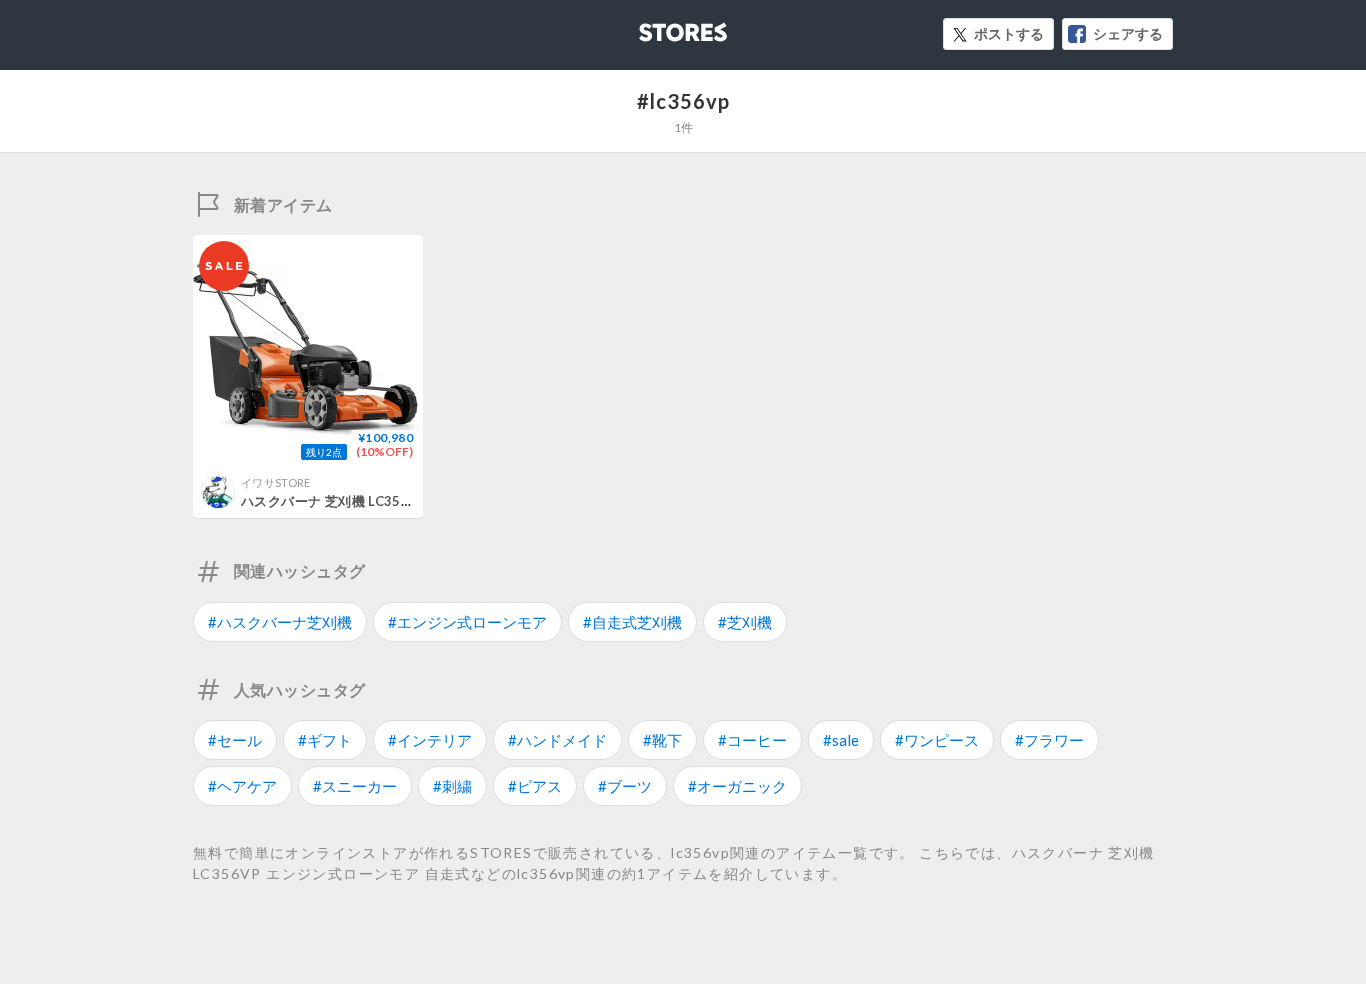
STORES (650, 26)
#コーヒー (752, 740)
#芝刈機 (745, 622)
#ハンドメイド (557, 740)
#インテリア (430, 740)
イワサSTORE (276, 482)
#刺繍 (452, 786)
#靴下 (662, 740)
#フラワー (1049, 740)
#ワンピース (937, 740)
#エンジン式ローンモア (467, 622)
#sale (841, 740)
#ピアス (535, 786)
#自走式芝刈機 (632, 622)
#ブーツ (625, 786)
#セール (235, 740)
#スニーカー (355, 786)
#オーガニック (737, 786)
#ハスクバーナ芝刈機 (280, 622)
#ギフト (325, 740)
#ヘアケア (242, 786)
